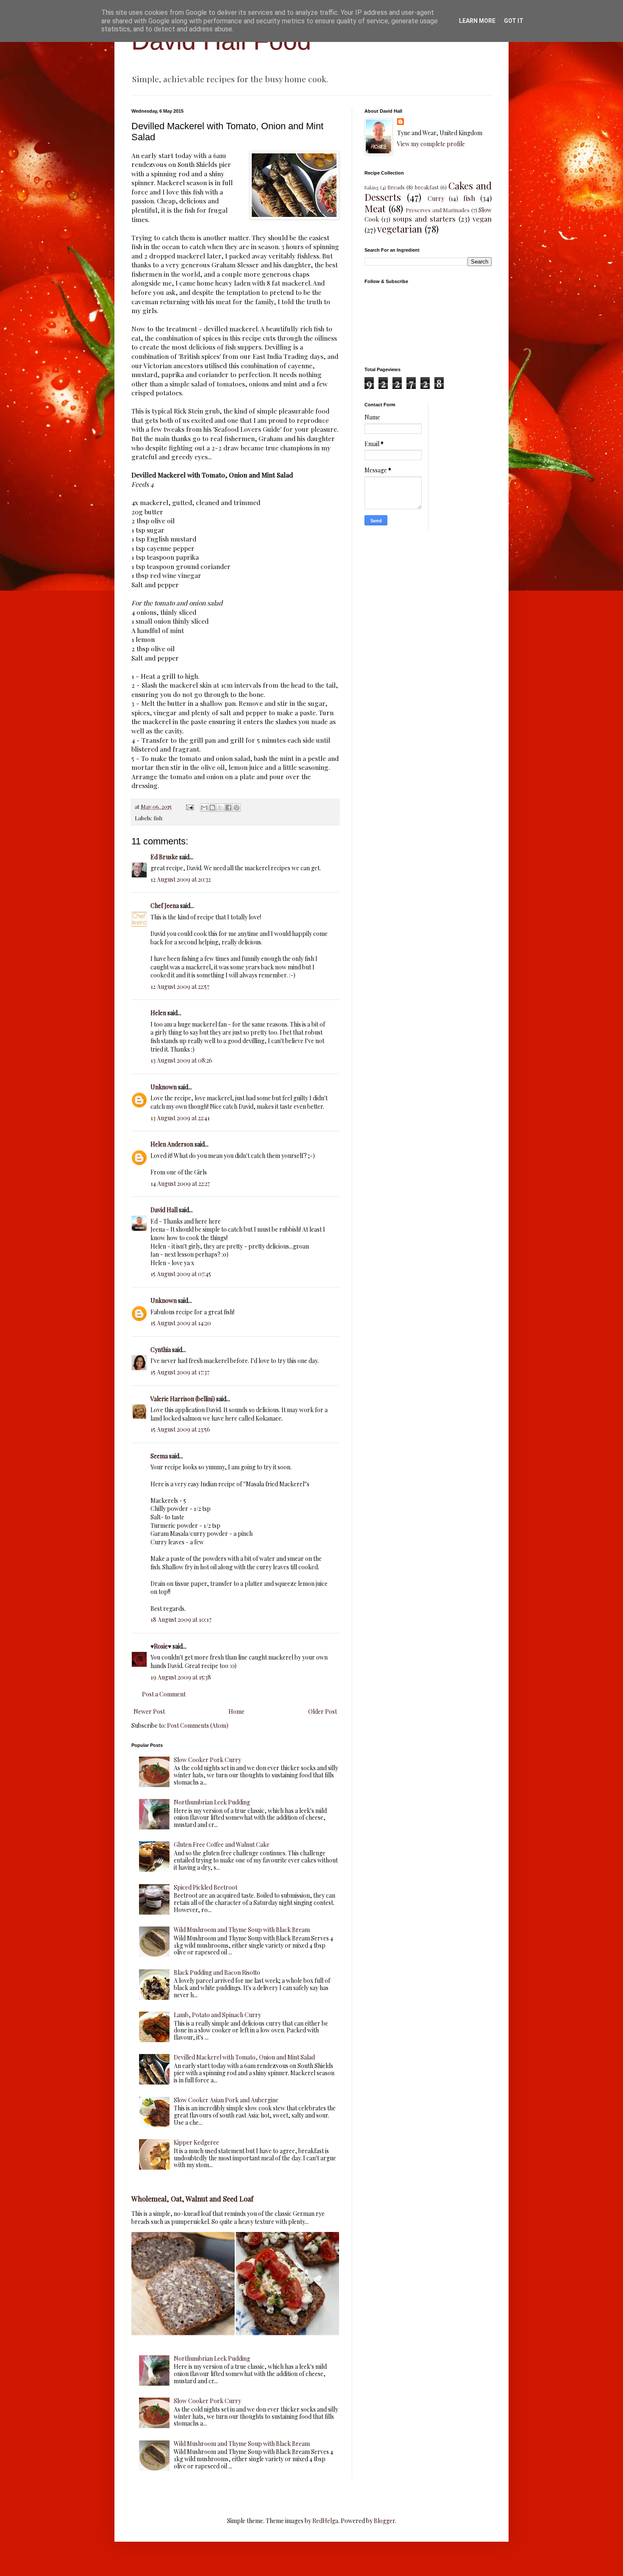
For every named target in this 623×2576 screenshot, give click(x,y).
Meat (375, 208)
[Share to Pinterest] (236, 808)
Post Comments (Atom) (198, 1725)
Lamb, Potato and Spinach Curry (217, 2015)
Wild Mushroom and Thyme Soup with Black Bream (242, 1930)
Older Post (323, 1711)
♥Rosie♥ (161, 1646)
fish (158, 818)
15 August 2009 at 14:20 (181, 1323)
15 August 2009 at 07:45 (181, 1274)
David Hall (164, 1210)
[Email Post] (189, 806)
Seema (159, 1456)
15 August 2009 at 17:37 (180, 1372)
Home (236, 1711)
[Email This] (204, 808)
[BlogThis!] (212, 808)
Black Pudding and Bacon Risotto (217, 1972)
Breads (396, 187)
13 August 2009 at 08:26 (181, 1060)
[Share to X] (220, 808)
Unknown (164, 1087)
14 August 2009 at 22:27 (180, 1184)
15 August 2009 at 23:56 (180, 1429)
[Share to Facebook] (228, 808)
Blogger (384, 2521)
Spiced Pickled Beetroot (206, 1887)
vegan (482, 219)
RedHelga (325, 2521)
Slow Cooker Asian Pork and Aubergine (226, 2100)
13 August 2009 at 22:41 (180, 1118)
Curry (436, 198)
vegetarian (400, 229)
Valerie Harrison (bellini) (183, 1399)
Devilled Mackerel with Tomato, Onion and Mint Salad (244, 2057)
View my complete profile (431, 144)
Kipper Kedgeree (196, 2142)
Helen (158, 1013)
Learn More (477, 21)
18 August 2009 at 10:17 (181, 1620)
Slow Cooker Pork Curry (207, 1760)
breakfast (427, 187)
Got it (514, 21)
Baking (371, 187)
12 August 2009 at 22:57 (180, 987)
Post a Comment (164, 1694)
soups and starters (424, 219)
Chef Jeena (165, 906)
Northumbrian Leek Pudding (212, 1802)
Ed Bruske (164, 857)
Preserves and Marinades (438, 210)
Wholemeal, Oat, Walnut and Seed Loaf (192, 2198)
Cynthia (161, 1350)
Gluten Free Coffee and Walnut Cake (222, 1845)
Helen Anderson (172, 1144)
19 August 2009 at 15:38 (181, 1677)
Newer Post (149, 1711)
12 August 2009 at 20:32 (181, 879)
